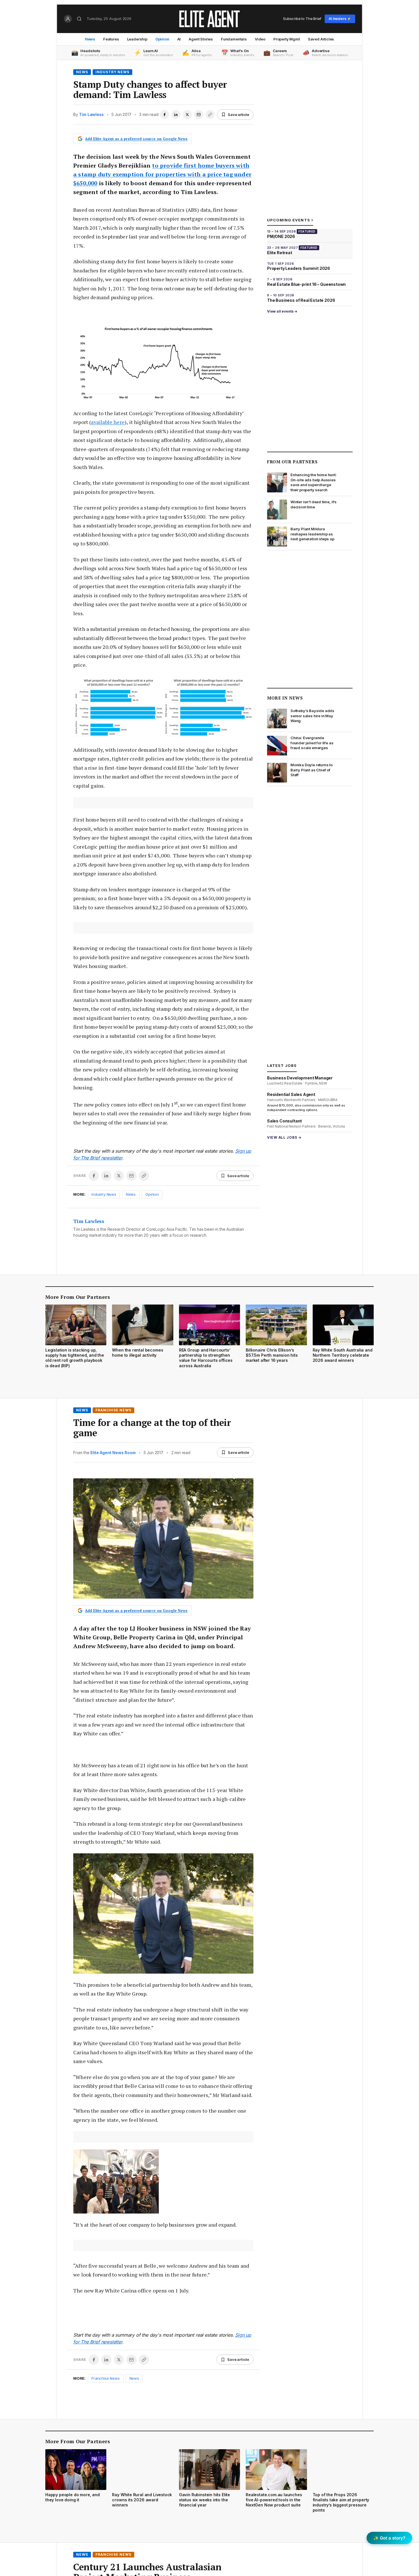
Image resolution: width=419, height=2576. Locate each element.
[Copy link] (210, 115)
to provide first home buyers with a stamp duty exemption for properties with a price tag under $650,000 (162, 174)
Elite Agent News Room (113, 1453)
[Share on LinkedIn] (176, 115)
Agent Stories (201, 39)
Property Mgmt (287, 39)
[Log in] (68, 19)
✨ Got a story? (389, 2538)
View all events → (282, 311)
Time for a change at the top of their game (152, 1428)
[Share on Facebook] (164, 115)
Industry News (112, 72)
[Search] (79, 19)
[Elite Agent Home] (209, 19)
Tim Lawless (91, 114)
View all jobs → (284, 1137)
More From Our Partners (78, 1297)
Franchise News (113, 1410)
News (90, 39)
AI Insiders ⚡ (340, 19)
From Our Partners (292, 462)
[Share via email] (199, 115)
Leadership (137, 39)
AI (179, 39)
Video (260, 39)
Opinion (162, 39)
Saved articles (321, 39)
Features (111, 39)
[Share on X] (187, 115)
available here (108, 422)
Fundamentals (234, 39)
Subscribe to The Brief (302, 19)
